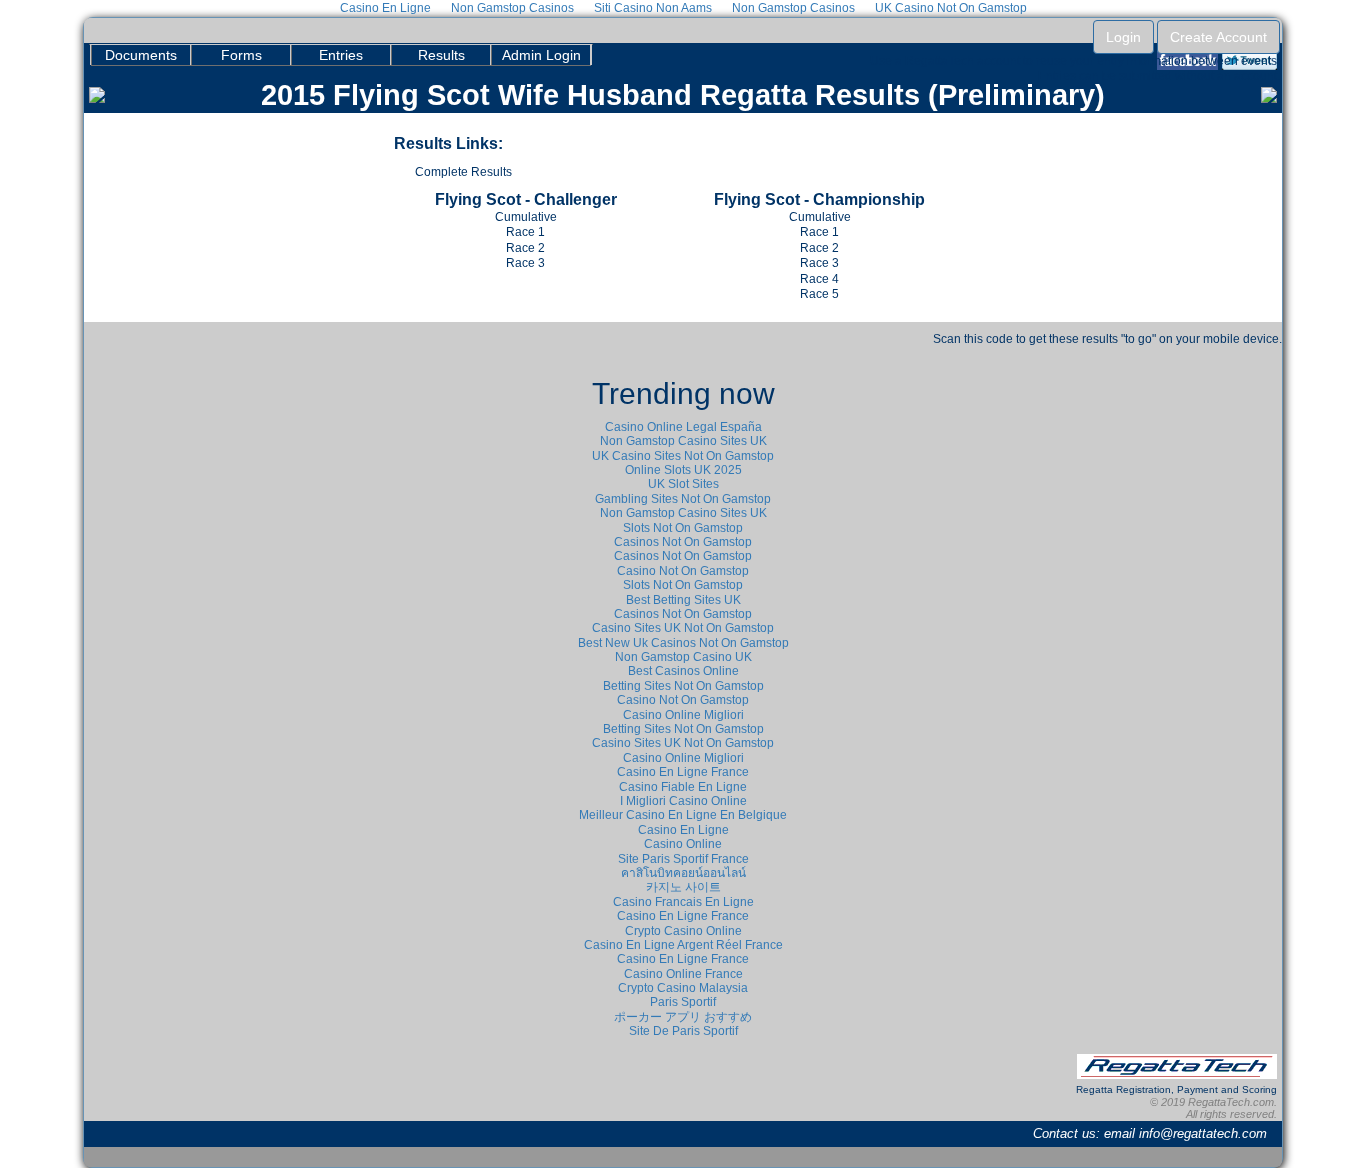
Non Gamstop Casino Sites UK (683, 441)
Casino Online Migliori (683, 715)
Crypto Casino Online (683, 931)
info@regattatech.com (1203, 1133)
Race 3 (525, 263)
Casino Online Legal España (683, 427)
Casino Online (683, 844)
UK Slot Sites (683, 484)
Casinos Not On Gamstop (683, 542)
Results (441, 55)
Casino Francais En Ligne (683, 902)
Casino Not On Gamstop (683, 571)
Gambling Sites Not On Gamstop (683, 499)
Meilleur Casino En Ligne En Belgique (683, 815)
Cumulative (526, 217)
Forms (241, 55)
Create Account (1218, 37)
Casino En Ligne (683, 830)
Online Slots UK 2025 (683, 470)
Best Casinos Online (683, 671)
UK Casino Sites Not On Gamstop (683, 456)
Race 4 (819, 279)
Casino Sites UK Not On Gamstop (683, 628)
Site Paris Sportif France (683, 859)
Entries (341, 55)
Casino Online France (683, 974)
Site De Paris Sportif (683, 1031)
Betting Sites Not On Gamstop (683, 686)
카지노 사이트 (683, 887)
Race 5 (819, 294)
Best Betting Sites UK (683, 600)
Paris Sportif (683, 1002)
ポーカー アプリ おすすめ (683, 1017)
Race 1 (525, 232)
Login (1123, 37)
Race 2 (525, 248)
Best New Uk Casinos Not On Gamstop (683, 643)
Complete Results (463, 172)
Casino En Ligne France (683, 772)
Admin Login (541, 55)
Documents (141, 55)
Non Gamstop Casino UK (683, 657)
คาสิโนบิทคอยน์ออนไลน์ (683, 873)
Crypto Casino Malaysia (683, 988)
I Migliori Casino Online (683, 801)
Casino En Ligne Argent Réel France (683, 945)
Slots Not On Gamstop (683, 528)
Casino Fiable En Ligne (683, 787)
